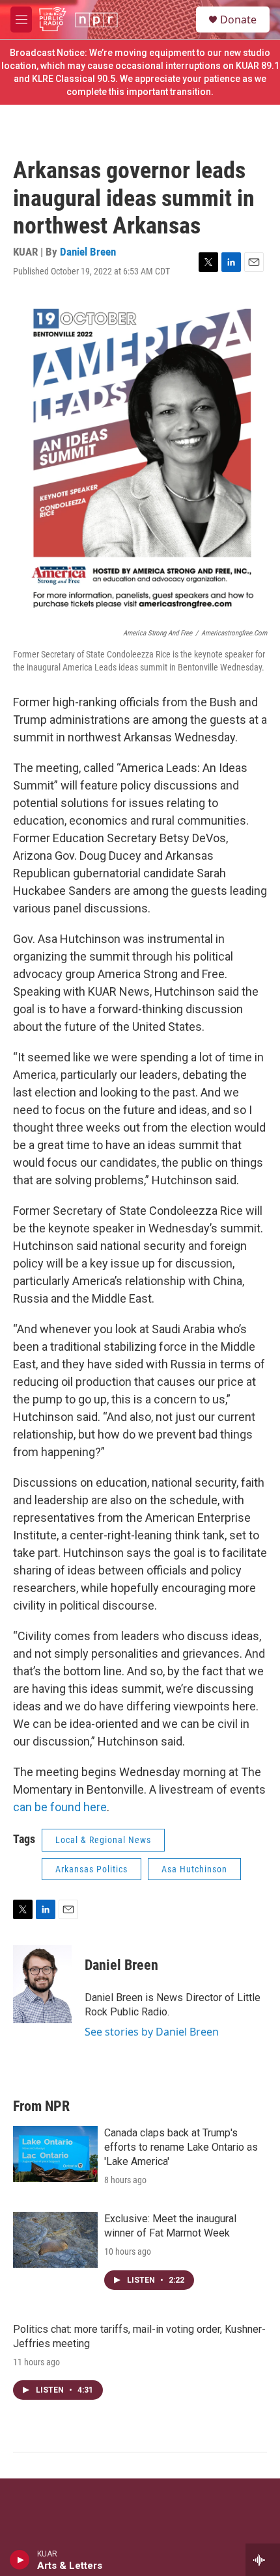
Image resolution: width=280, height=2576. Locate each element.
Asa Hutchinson (194, 1869)
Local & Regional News (103, 1840)
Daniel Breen (88, 252)
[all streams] (263, 2560)
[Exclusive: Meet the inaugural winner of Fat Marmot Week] (55, 2240)
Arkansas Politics (91, 1869)
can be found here (60, 1807)
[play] (20, 2560)
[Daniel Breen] (42, 1984)
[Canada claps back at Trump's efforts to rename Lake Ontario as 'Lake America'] (55, 2154)
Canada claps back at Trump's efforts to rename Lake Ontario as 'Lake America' (181, 2147)
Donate (238, 20)
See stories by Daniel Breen (152, 2032)
